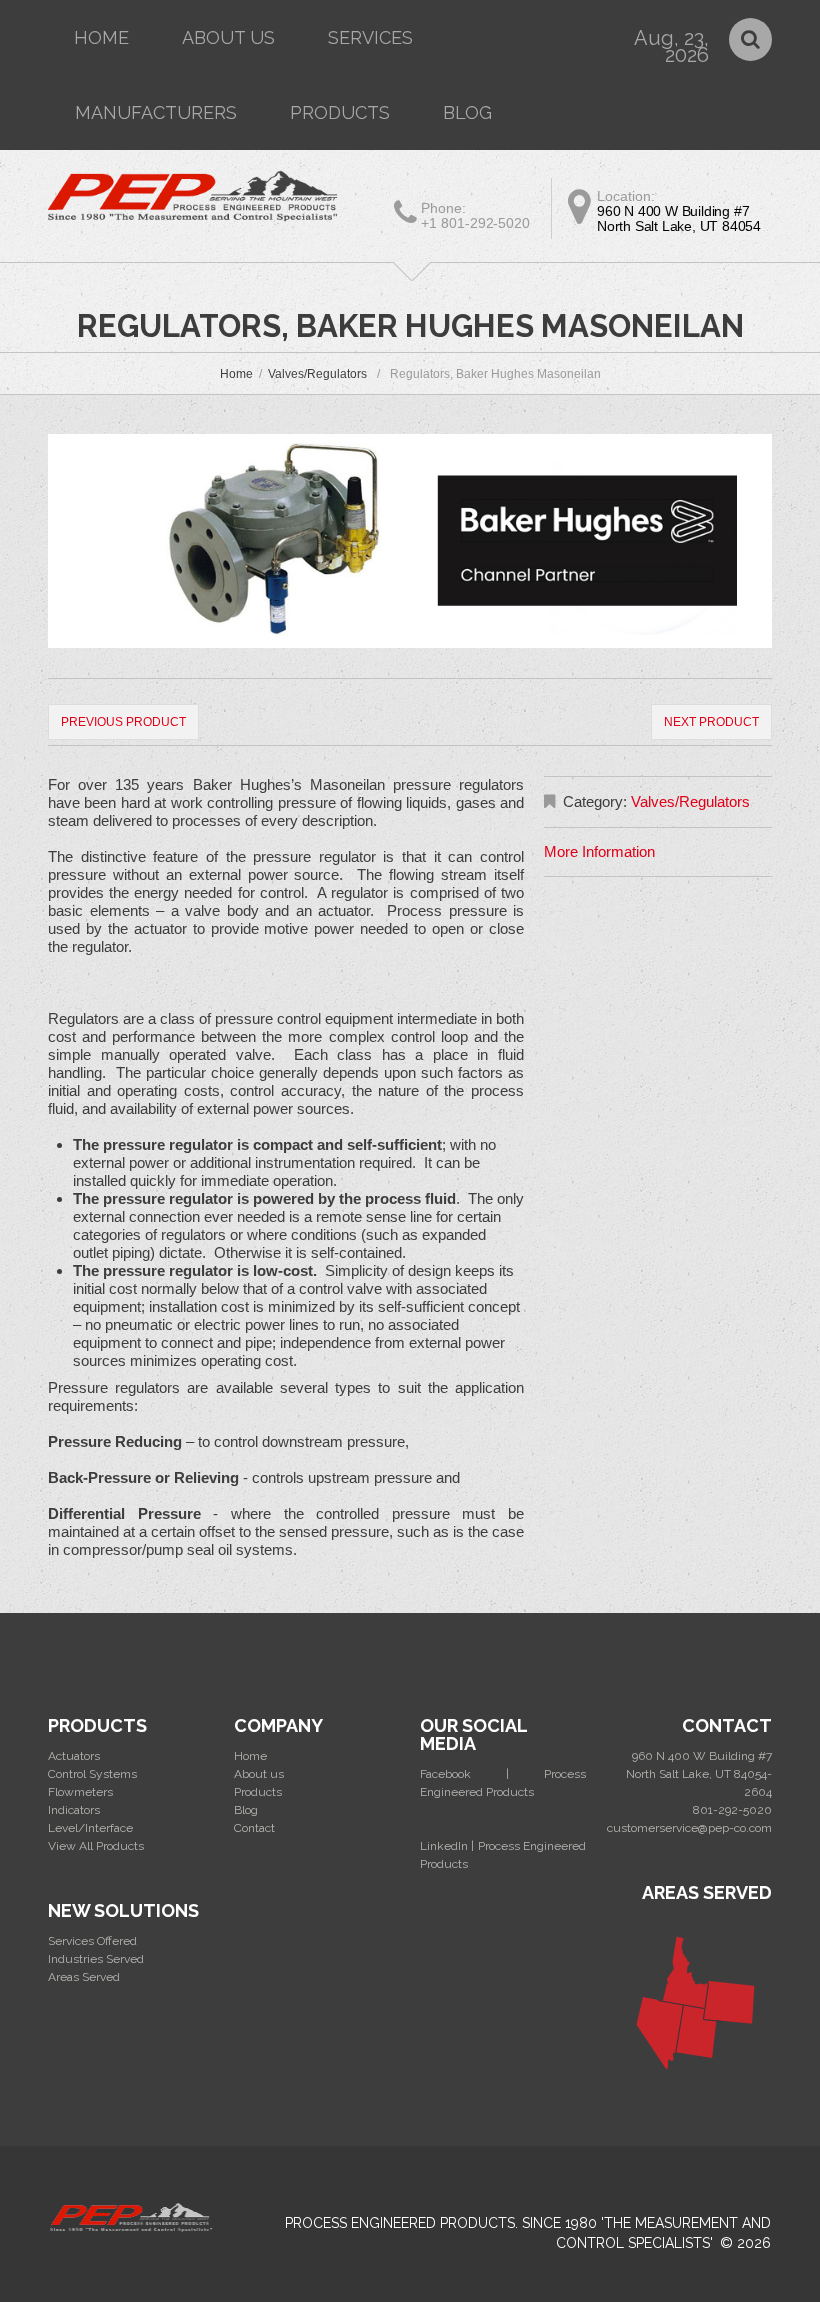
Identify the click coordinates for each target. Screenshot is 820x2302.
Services (370, 37)
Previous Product (123, 722)
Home (101, 37)
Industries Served (96, 1959)
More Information (599, 851)
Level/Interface (90, 1828)
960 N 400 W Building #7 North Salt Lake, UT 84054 (679, 218)
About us (228, 37)
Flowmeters (80, 1792)
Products (340, 112)
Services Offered (92, 1941)
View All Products (96, 1846)
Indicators (74, 1810)
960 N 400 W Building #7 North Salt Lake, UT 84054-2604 (699, 1774)
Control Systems (92, 1774)
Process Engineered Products (400, 2223)
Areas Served (84, 1977)
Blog (467, 112)
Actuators (74, 1756)
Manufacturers (156, 112)
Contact (254, 1828)
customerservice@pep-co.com (689, 1828)
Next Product (711, 722)
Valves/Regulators (317, 374)
